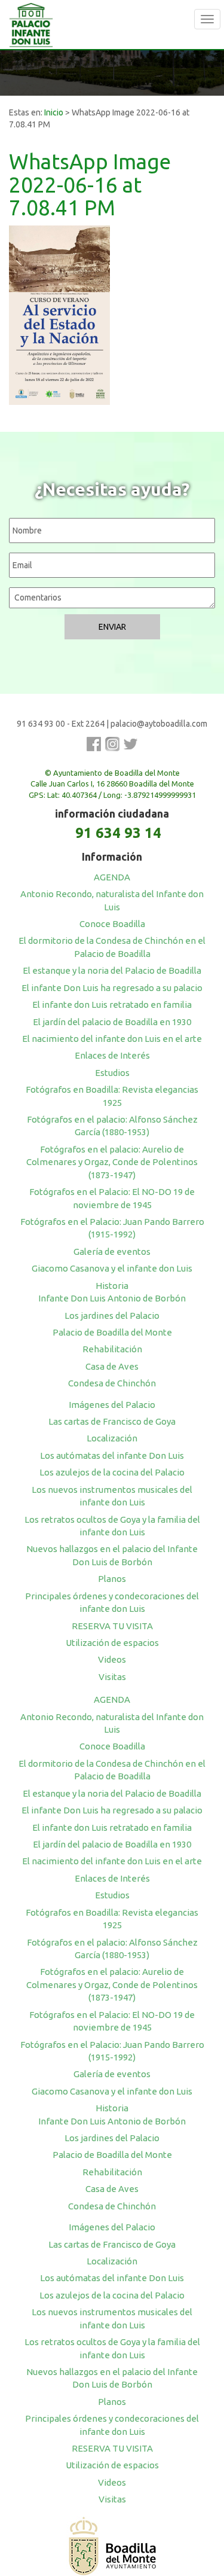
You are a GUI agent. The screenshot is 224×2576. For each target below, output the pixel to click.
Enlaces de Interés (112, 1055)
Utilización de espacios (112, 1643)
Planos (112, 1579)
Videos (112, 1659)
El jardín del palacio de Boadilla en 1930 (112, 1022)
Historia (112, 1286)
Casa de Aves (112, 1366)
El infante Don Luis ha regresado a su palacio (112, 988)
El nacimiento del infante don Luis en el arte (112, 1039)
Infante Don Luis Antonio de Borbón (112, 1298)
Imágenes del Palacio (112, 1405)
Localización (112, 1438)
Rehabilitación (112, 1349)
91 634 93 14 (118, 833)
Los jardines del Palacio (112, 1316)
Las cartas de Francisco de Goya (112, 1421)
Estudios (112, 1073)
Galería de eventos (112, 1252)
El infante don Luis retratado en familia (112, 1005)
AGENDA (112, 877)
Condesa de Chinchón (112, 1383)
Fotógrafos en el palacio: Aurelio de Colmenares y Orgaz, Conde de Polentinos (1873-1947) (112, 1162)
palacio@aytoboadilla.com (159, 724)
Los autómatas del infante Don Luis (112, 1455)
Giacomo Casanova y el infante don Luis (112, 1268)
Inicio (54, 112)
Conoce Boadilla (112, 924)
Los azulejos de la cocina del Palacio (112, 1472)
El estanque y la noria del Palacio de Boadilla (112, 970)
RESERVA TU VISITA (112, 1626)
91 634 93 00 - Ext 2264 (61, 724)
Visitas (112, 1677)
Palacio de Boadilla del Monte (112, 1332)
